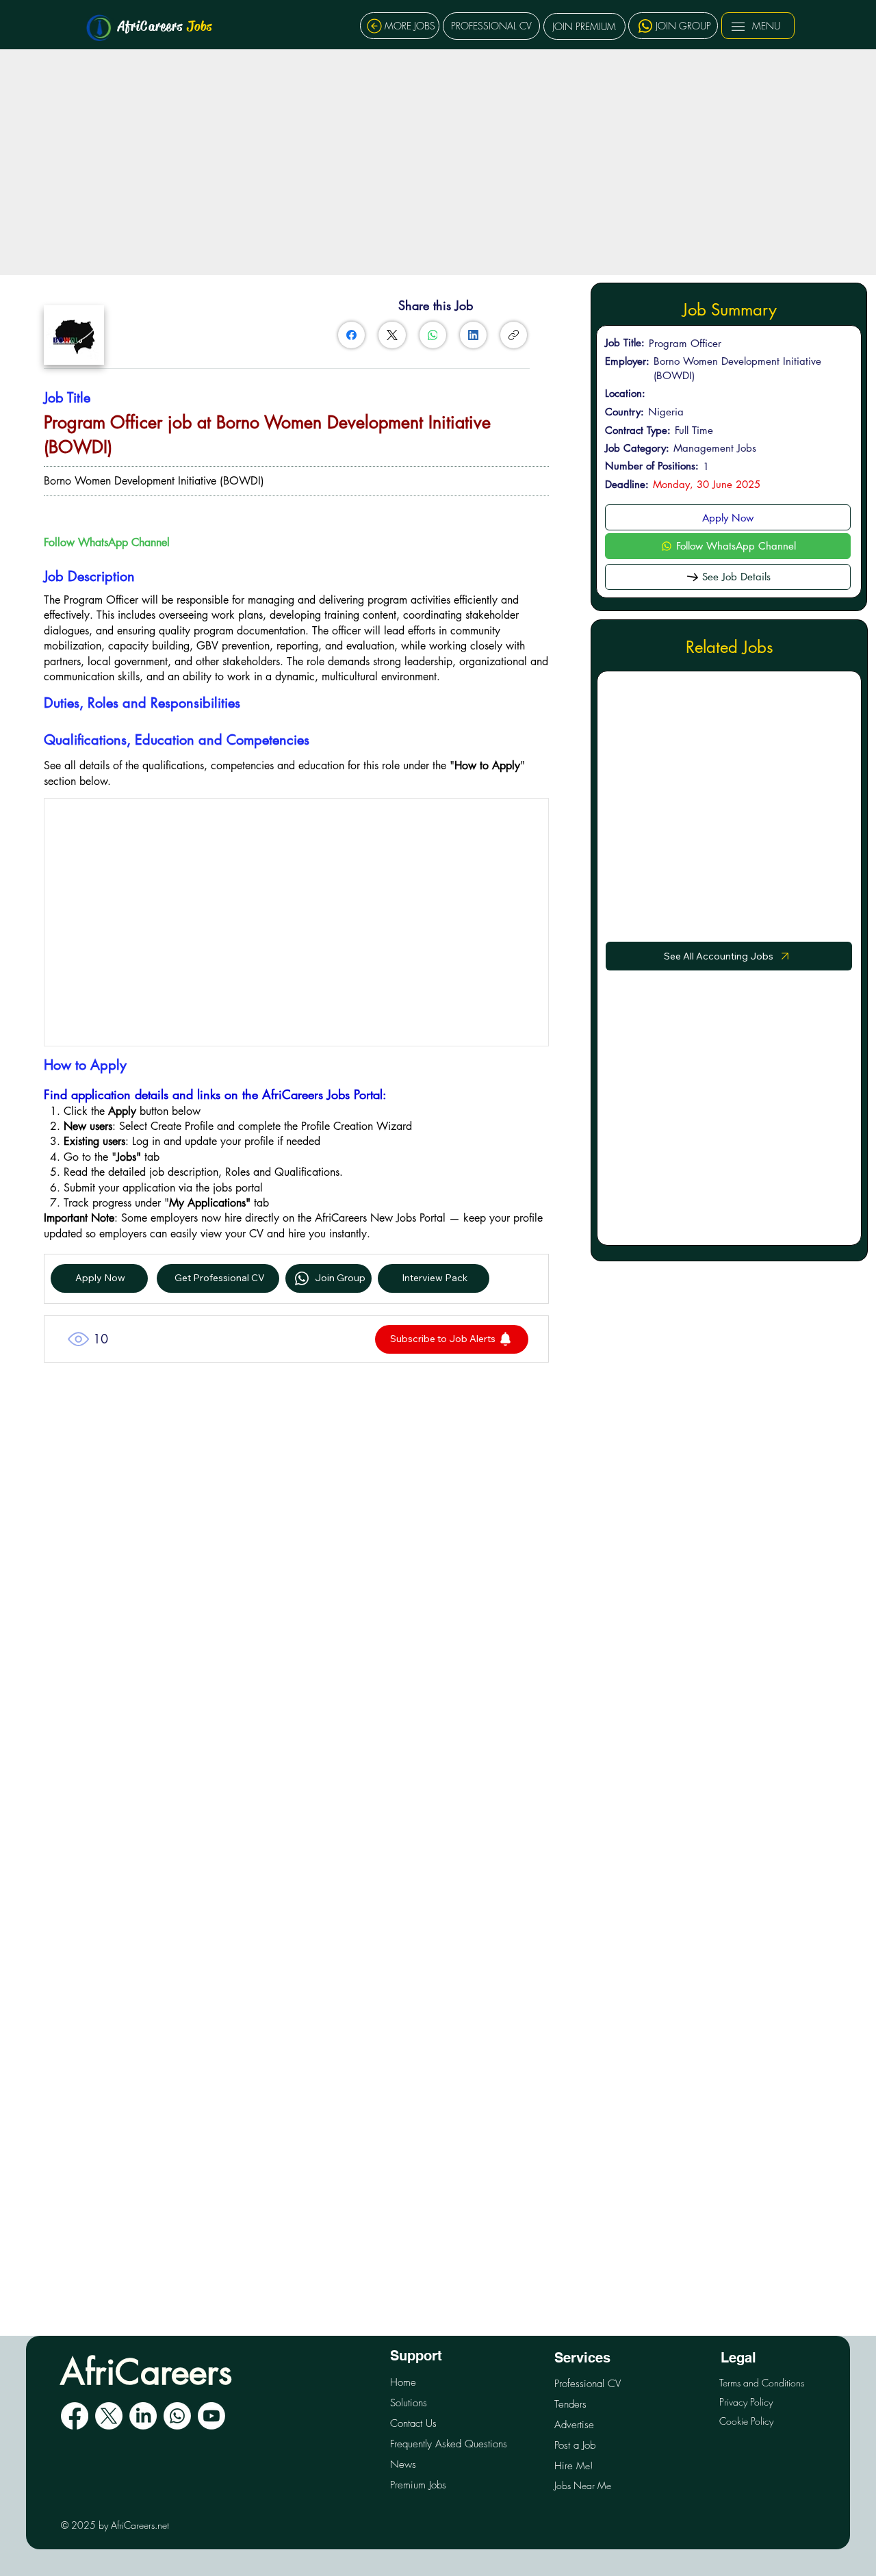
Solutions (409, 2403)
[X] (109, 2416)
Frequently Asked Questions (449, 2444)
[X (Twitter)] (392, 335)
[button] (452, 1339)
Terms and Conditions (762, 2383)
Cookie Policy (746, 2421)
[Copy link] (514, 335)
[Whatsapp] (177, 2416)
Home (403, 2382)
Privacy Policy (746, 2402)
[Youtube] (211, 2416)
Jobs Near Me (583, 2485)
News (403, 2464)
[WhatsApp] (433, 335)
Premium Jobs (418, 2485)
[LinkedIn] (473, 335)
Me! (574, 2465)
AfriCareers (165, 26)
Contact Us (413, 2423)
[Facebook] (351, 335)
